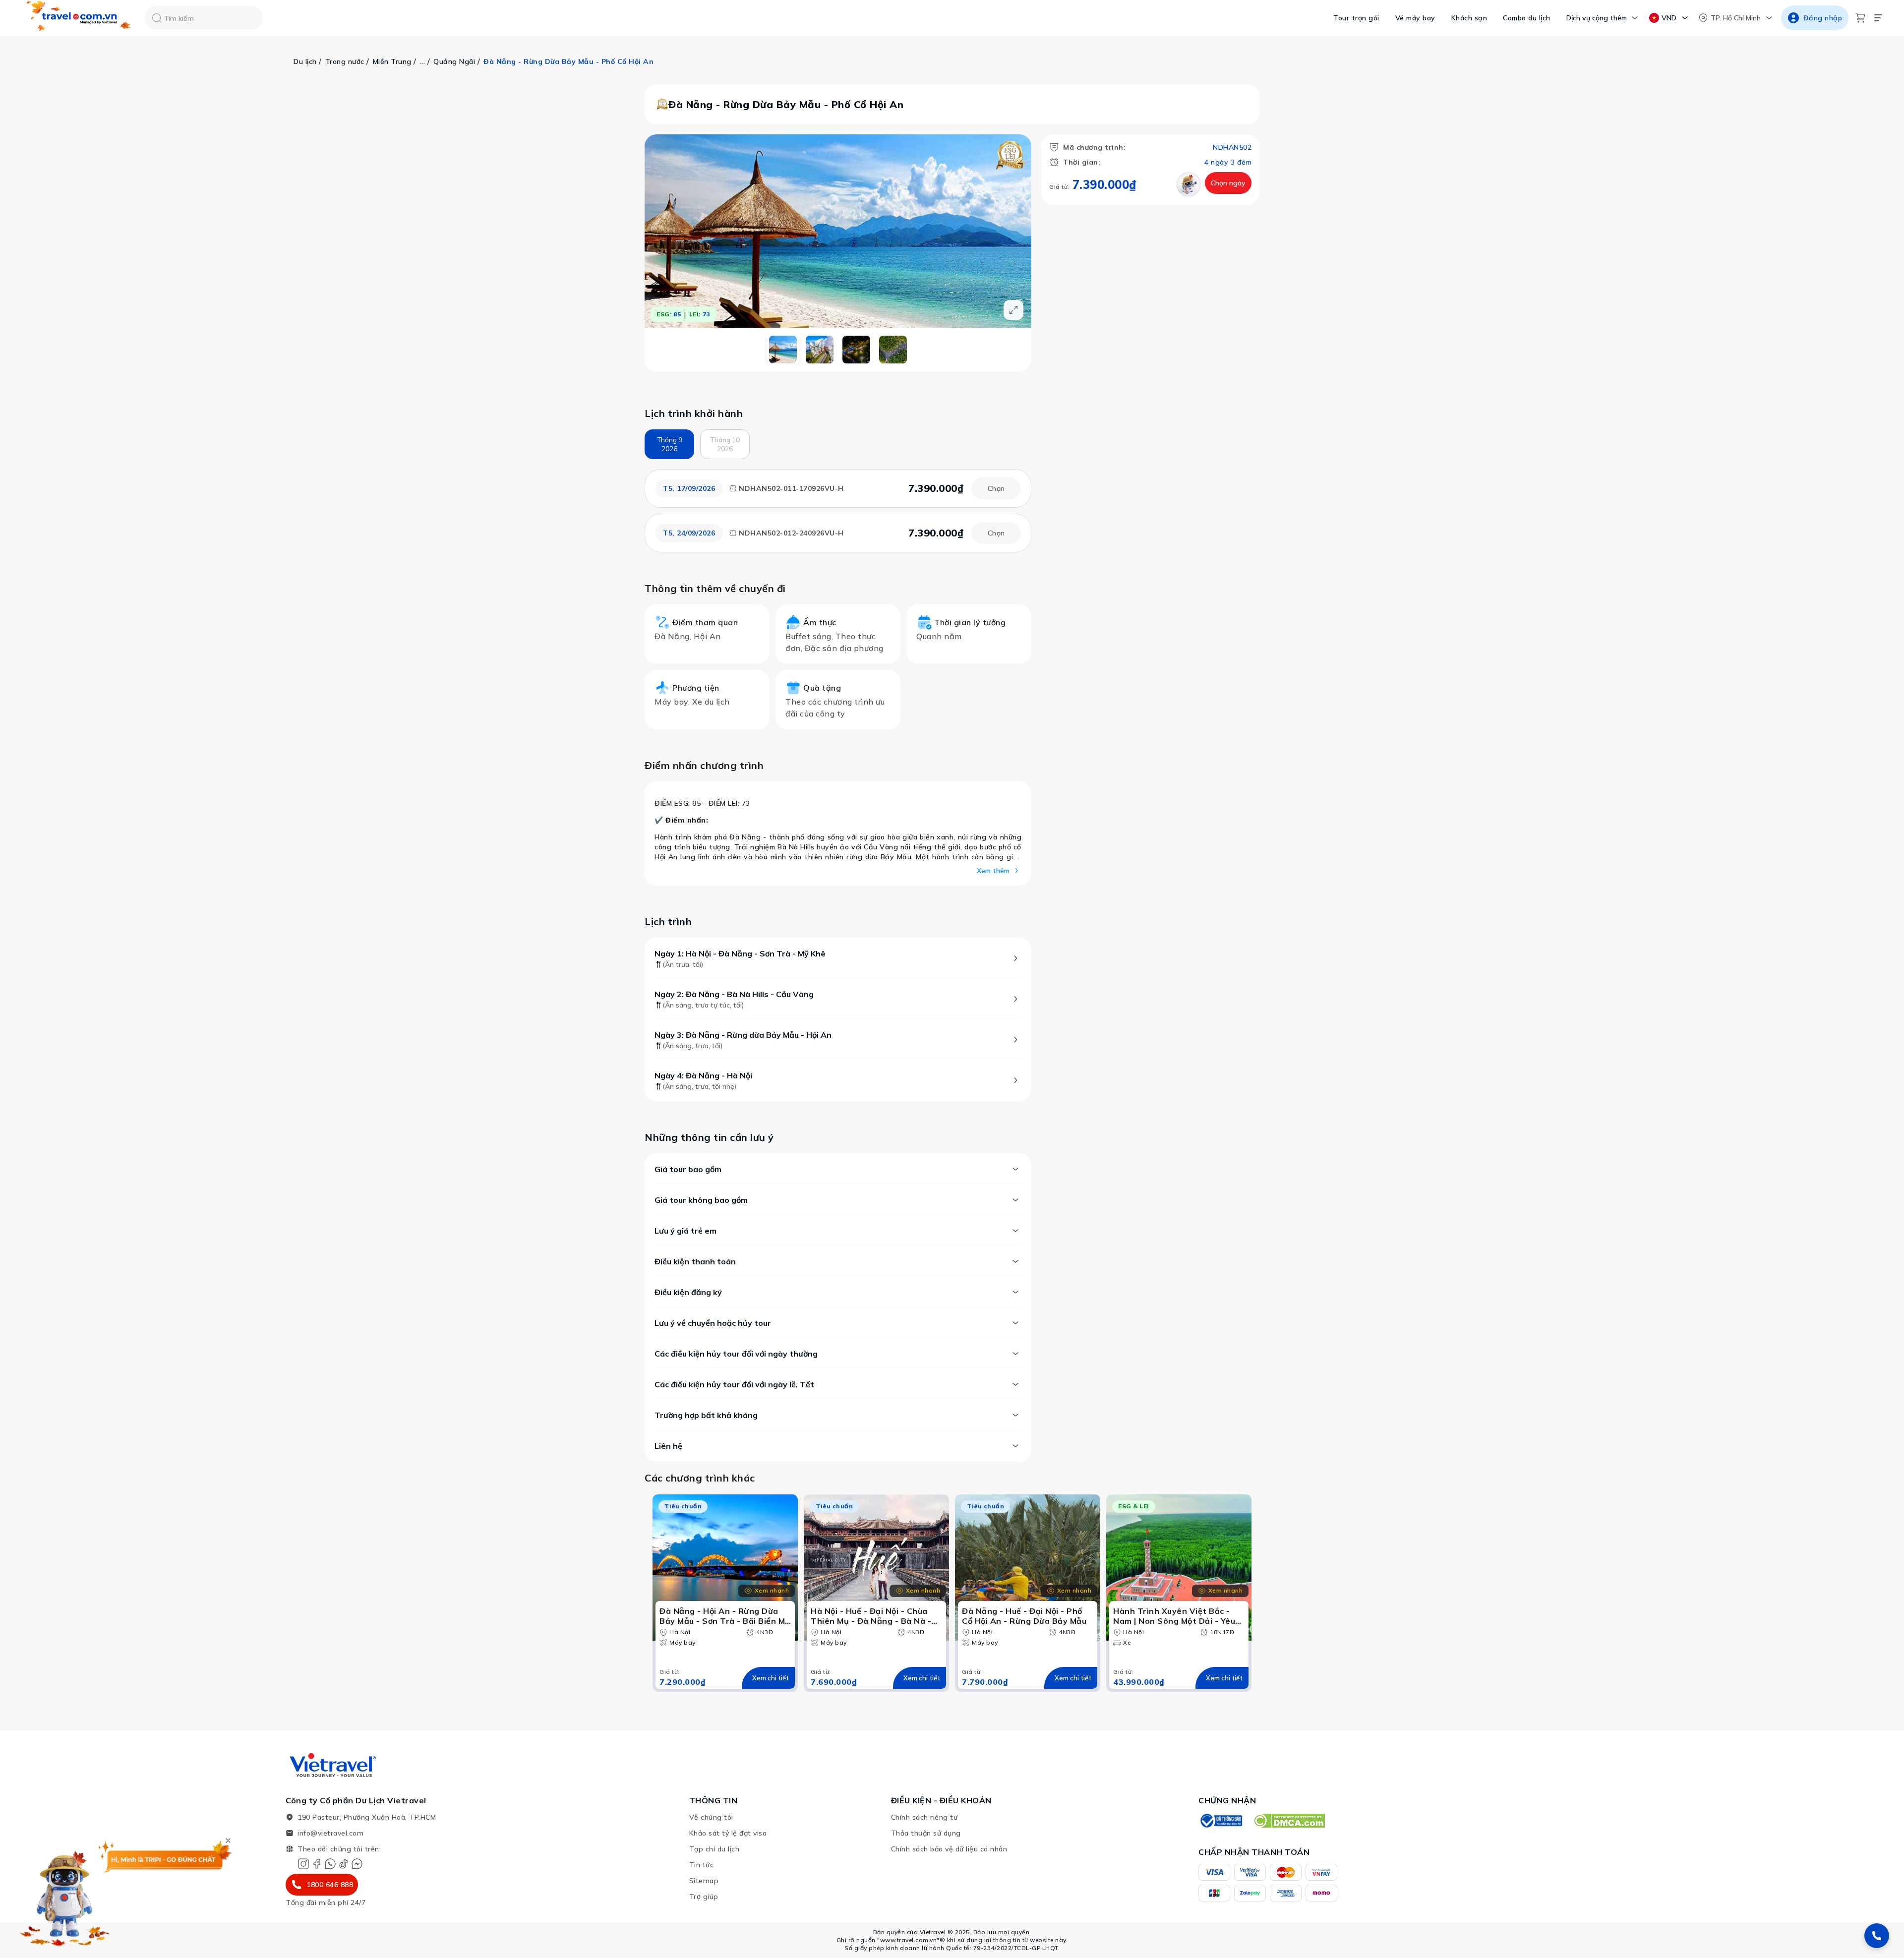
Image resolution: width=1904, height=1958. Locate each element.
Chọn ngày (1228, 183)
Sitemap (704, 1881)
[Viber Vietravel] (330, 1864)
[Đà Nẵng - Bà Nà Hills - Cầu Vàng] (820, 350)
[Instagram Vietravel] (303, 1864)
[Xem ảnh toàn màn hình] (1013, 310)
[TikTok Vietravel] (344, 1864)
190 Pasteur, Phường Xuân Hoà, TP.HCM (367, 1817)
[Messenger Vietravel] (357, 1864)
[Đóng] (228, 1840)
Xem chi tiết (771, 1678)
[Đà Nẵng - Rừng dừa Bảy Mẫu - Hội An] (856, 350)
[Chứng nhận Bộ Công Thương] (1221, 1821)
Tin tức (702, 1865)
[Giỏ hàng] (1860, 18)
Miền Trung (392, 61)
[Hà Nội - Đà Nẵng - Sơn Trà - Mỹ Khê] (783, 350)
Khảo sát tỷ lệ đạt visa (728, 1833)
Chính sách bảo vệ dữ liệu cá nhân (949, 1849)
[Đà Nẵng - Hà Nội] (893, 350)
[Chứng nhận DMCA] (1289, 1821)
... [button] (423, 61)
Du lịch (305, 61)
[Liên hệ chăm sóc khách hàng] (1877, 1936)
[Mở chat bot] (64, 1896)
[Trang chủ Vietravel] (79, 18)
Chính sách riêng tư (924, 1817)
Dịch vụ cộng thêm (1597, 18)
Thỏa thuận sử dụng (926, 1833)
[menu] (1878, 18)
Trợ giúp (704, 1897)
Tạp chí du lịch (714, 1849)
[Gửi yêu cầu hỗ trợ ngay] (1189, 184)
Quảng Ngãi (454, 61)
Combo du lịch (1527, 18)
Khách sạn (1469, 18)
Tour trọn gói (1356, 18)
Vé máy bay (1415, 18)
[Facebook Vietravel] (317, 1864)
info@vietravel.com (330, 1833)
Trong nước (345, 61)
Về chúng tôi (711, 1817)
